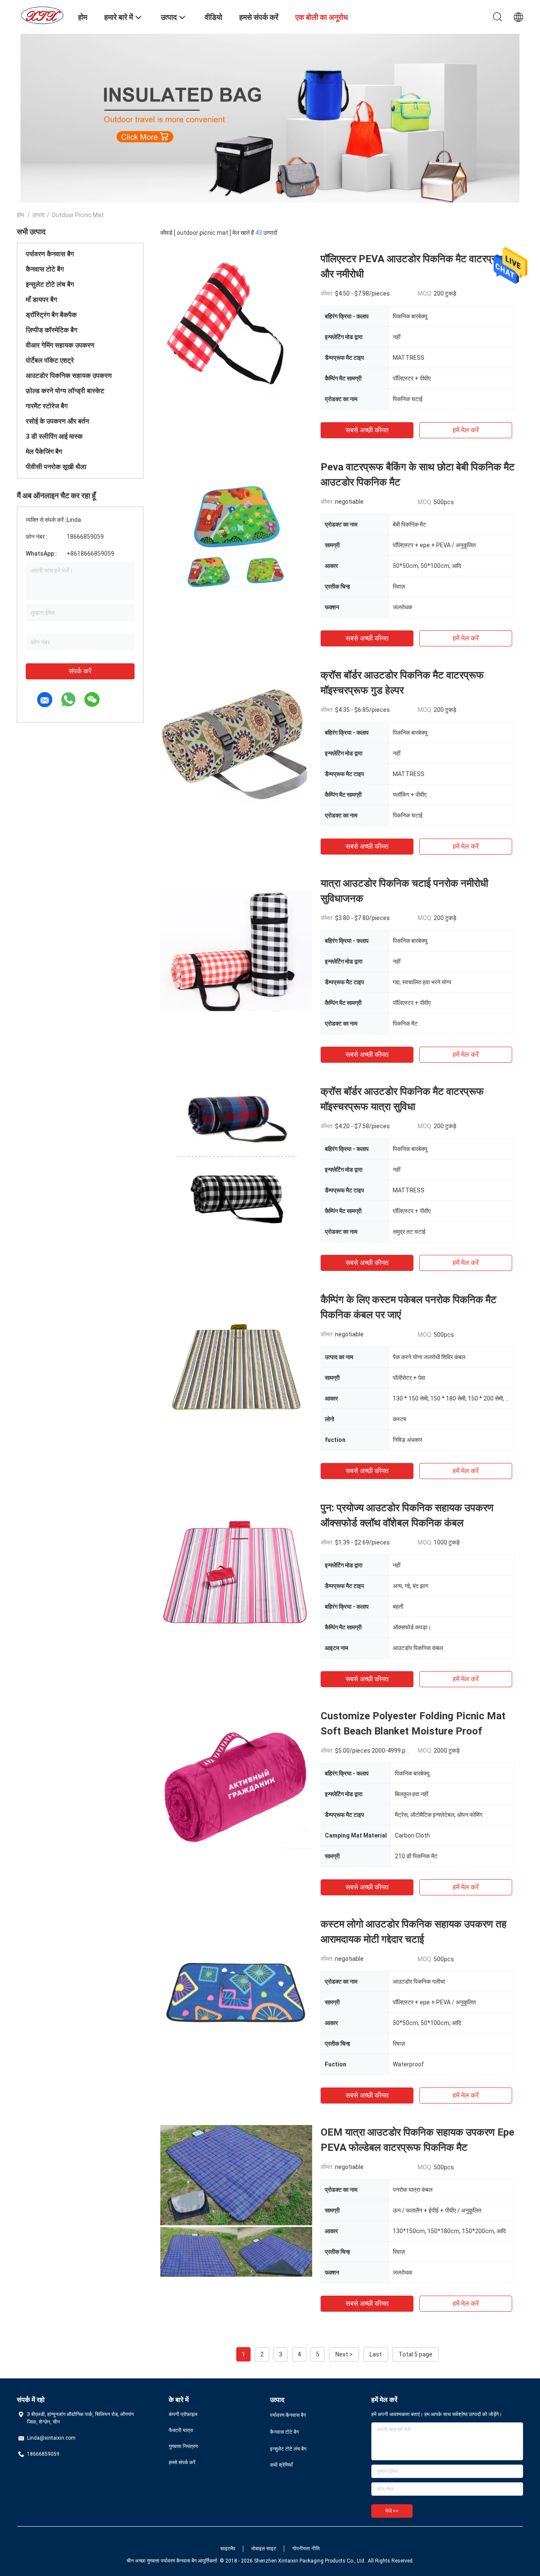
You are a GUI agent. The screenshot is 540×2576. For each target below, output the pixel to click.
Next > (344, 2354)
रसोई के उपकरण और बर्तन (57, 421)
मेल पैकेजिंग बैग (44, 452)
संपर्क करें (80, 671)
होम (20, 215)
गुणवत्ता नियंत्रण (183, 2446)
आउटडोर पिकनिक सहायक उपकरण (69, 376)
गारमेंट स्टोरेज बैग (47, 406)
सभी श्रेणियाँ (281, 2465)
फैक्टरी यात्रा (181, 2430)
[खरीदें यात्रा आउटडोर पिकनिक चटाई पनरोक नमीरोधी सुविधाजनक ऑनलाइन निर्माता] (236, 952)
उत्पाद (38, 215)
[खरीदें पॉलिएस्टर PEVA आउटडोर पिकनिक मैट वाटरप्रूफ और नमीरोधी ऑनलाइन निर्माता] (236, 327)
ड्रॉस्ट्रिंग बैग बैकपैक (51, 315)
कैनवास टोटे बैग (45, 269)
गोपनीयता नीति (306, 2549)
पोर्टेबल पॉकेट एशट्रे (50, 360)
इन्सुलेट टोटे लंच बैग (50, 284)
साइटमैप (228, 2549)
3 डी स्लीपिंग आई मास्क (54, 436)
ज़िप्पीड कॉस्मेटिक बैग (51, 330)
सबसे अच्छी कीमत (367, 430)
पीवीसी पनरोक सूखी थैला (56, 467)
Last (376, 2354)
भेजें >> (392, 2511)
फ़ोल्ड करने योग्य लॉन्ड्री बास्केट (65, 391)
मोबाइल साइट (264, 2549)
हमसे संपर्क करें (182, 2462)
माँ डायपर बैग (41, 300)
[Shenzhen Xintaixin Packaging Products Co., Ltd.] (42, 15)
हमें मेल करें (466, 430)
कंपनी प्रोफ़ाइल (183, 2414)
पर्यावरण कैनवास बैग (50, 254)
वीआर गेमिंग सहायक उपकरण (60, 345)
